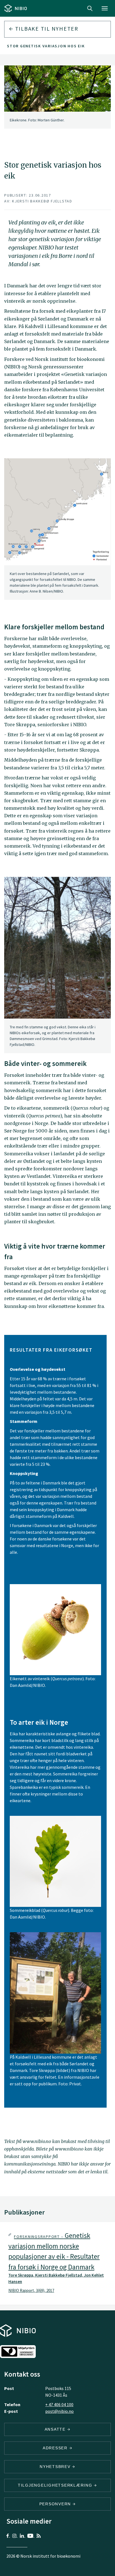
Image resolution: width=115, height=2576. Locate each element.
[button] (57, 2263)
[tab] (57, 2263)
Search (90, 8)
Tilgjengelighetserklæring (56, 2485)
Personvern (56, 2504)
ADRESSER (56, 2448)
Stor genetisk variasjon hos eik (46, 46)
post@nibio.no (59, 2411)
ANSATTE (56, 2429)
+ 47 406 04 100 (59, 2404)
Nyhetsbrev (56, 2467)
